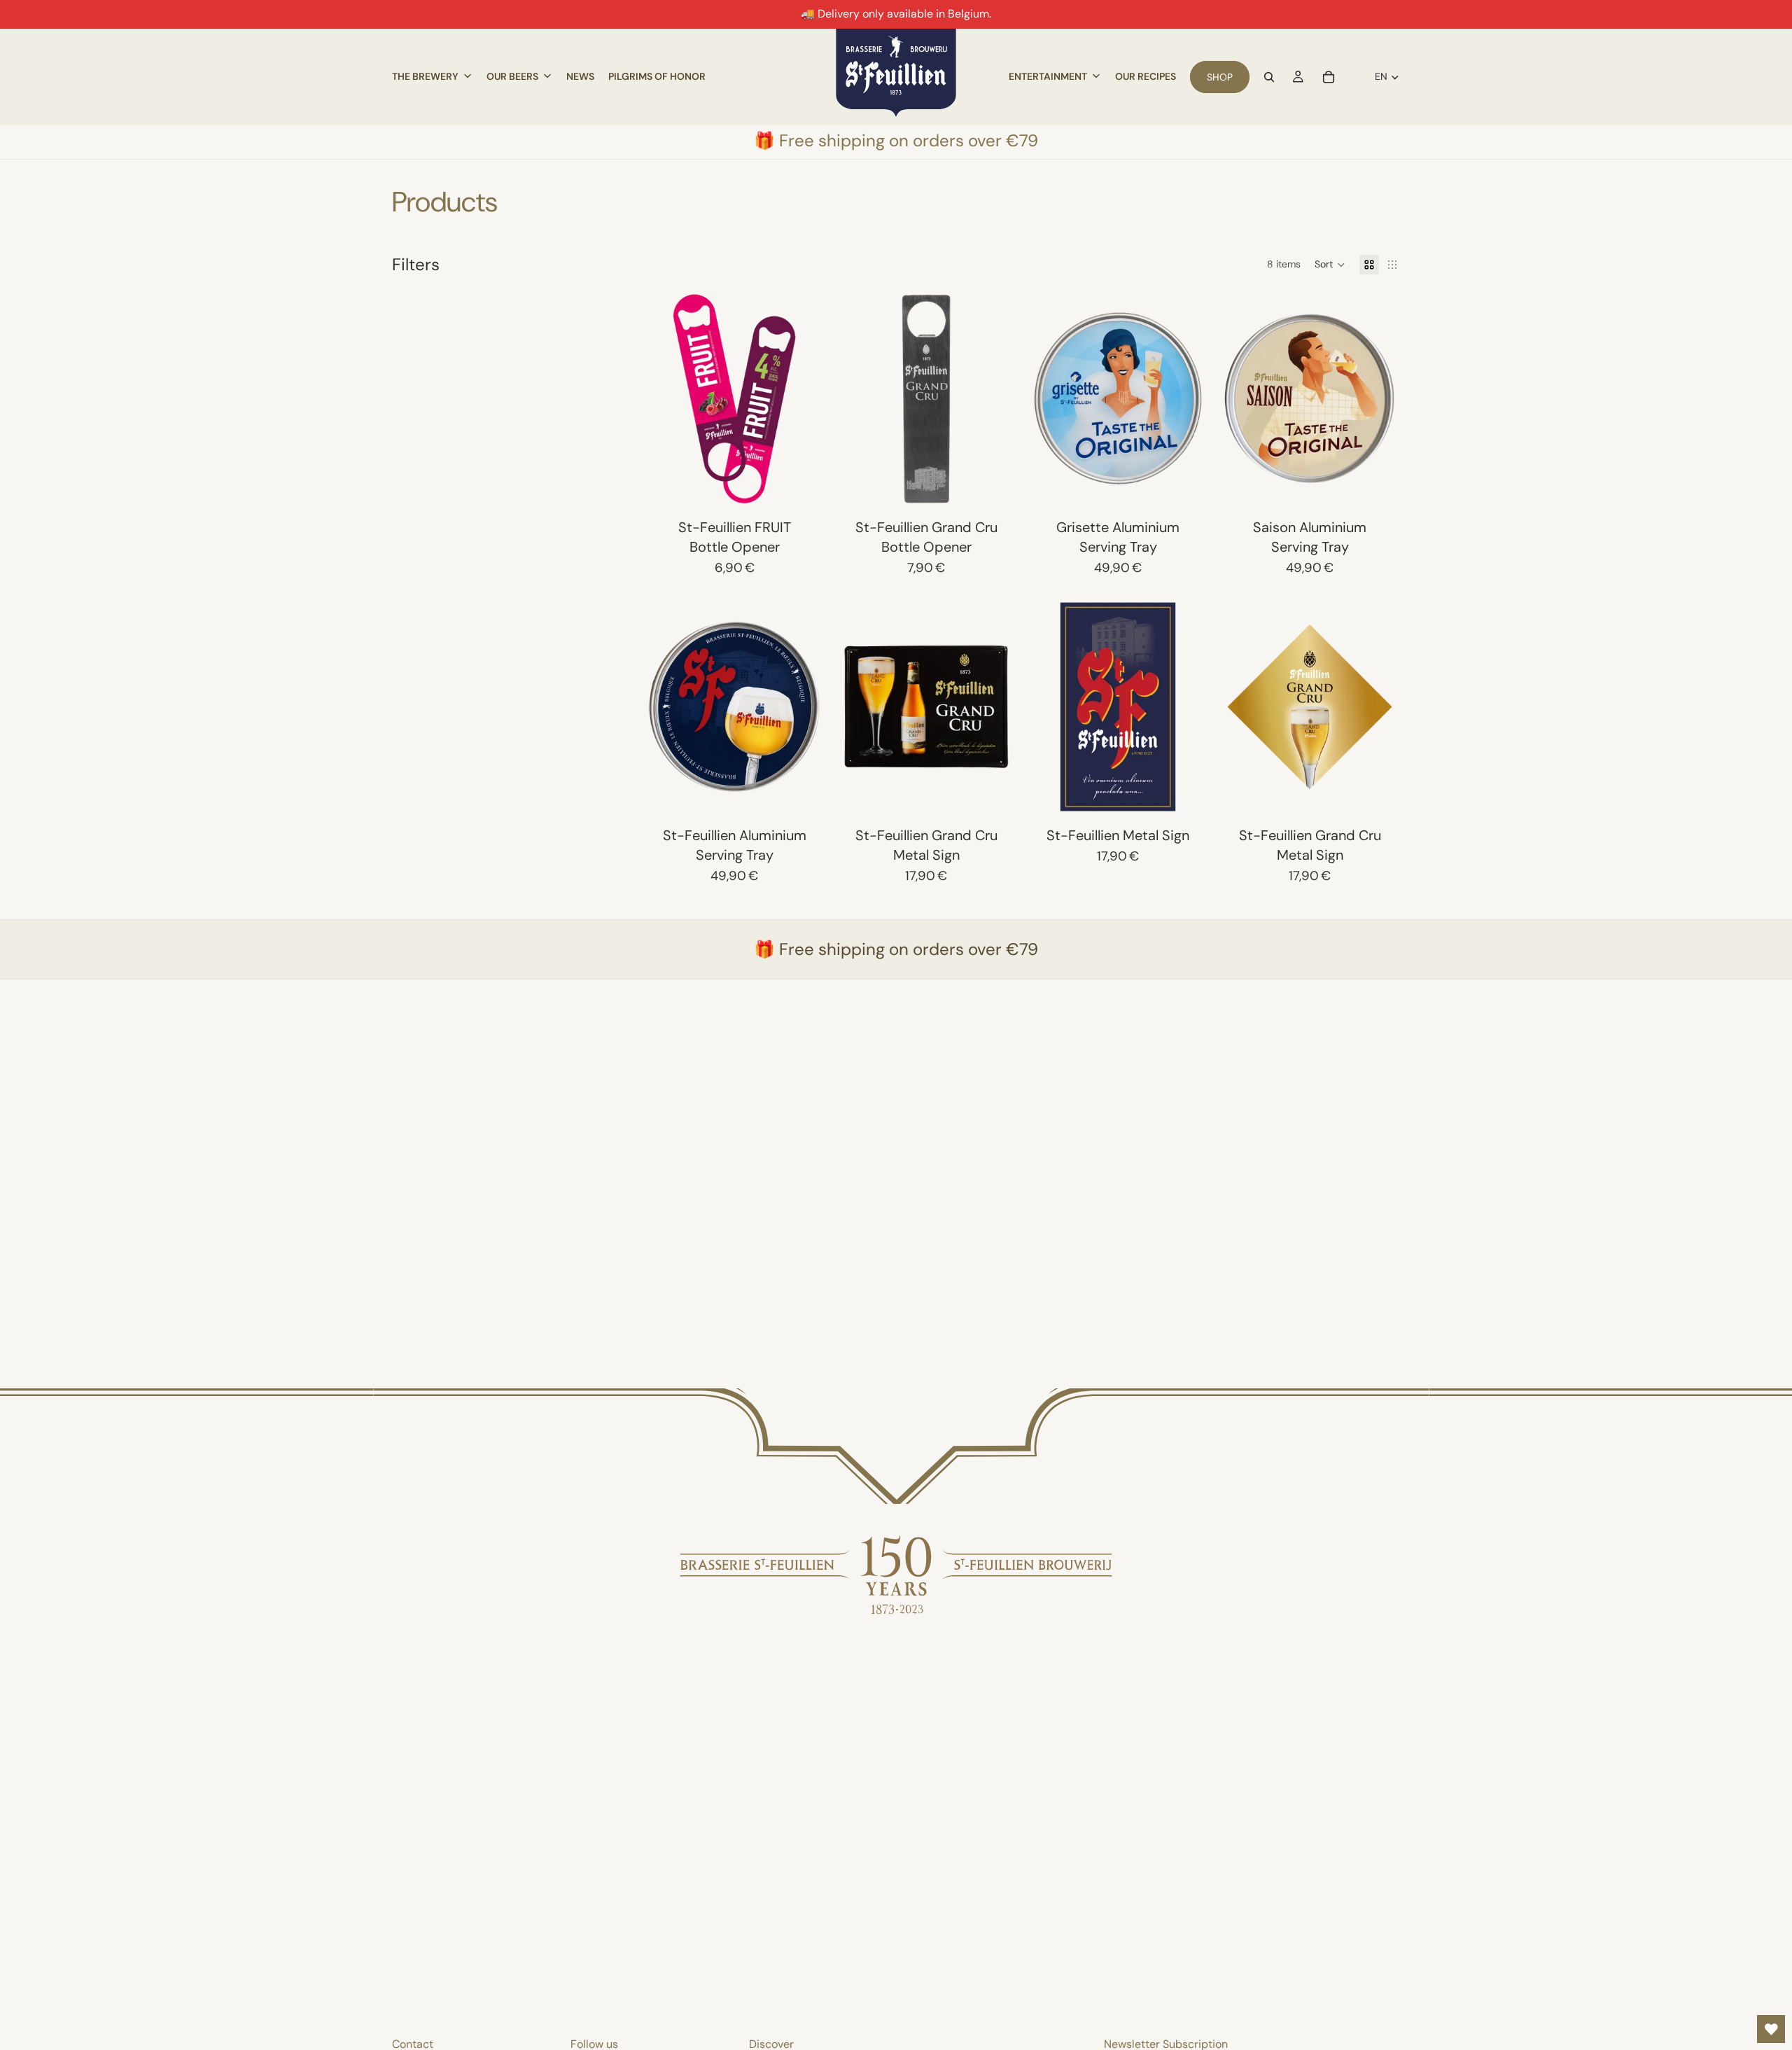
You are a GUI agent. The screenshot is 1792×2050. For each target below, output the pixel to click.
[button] (1330, 265)
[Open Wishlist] (1771, 2029)
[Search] (1269, 77)
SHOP (1220, 77)
